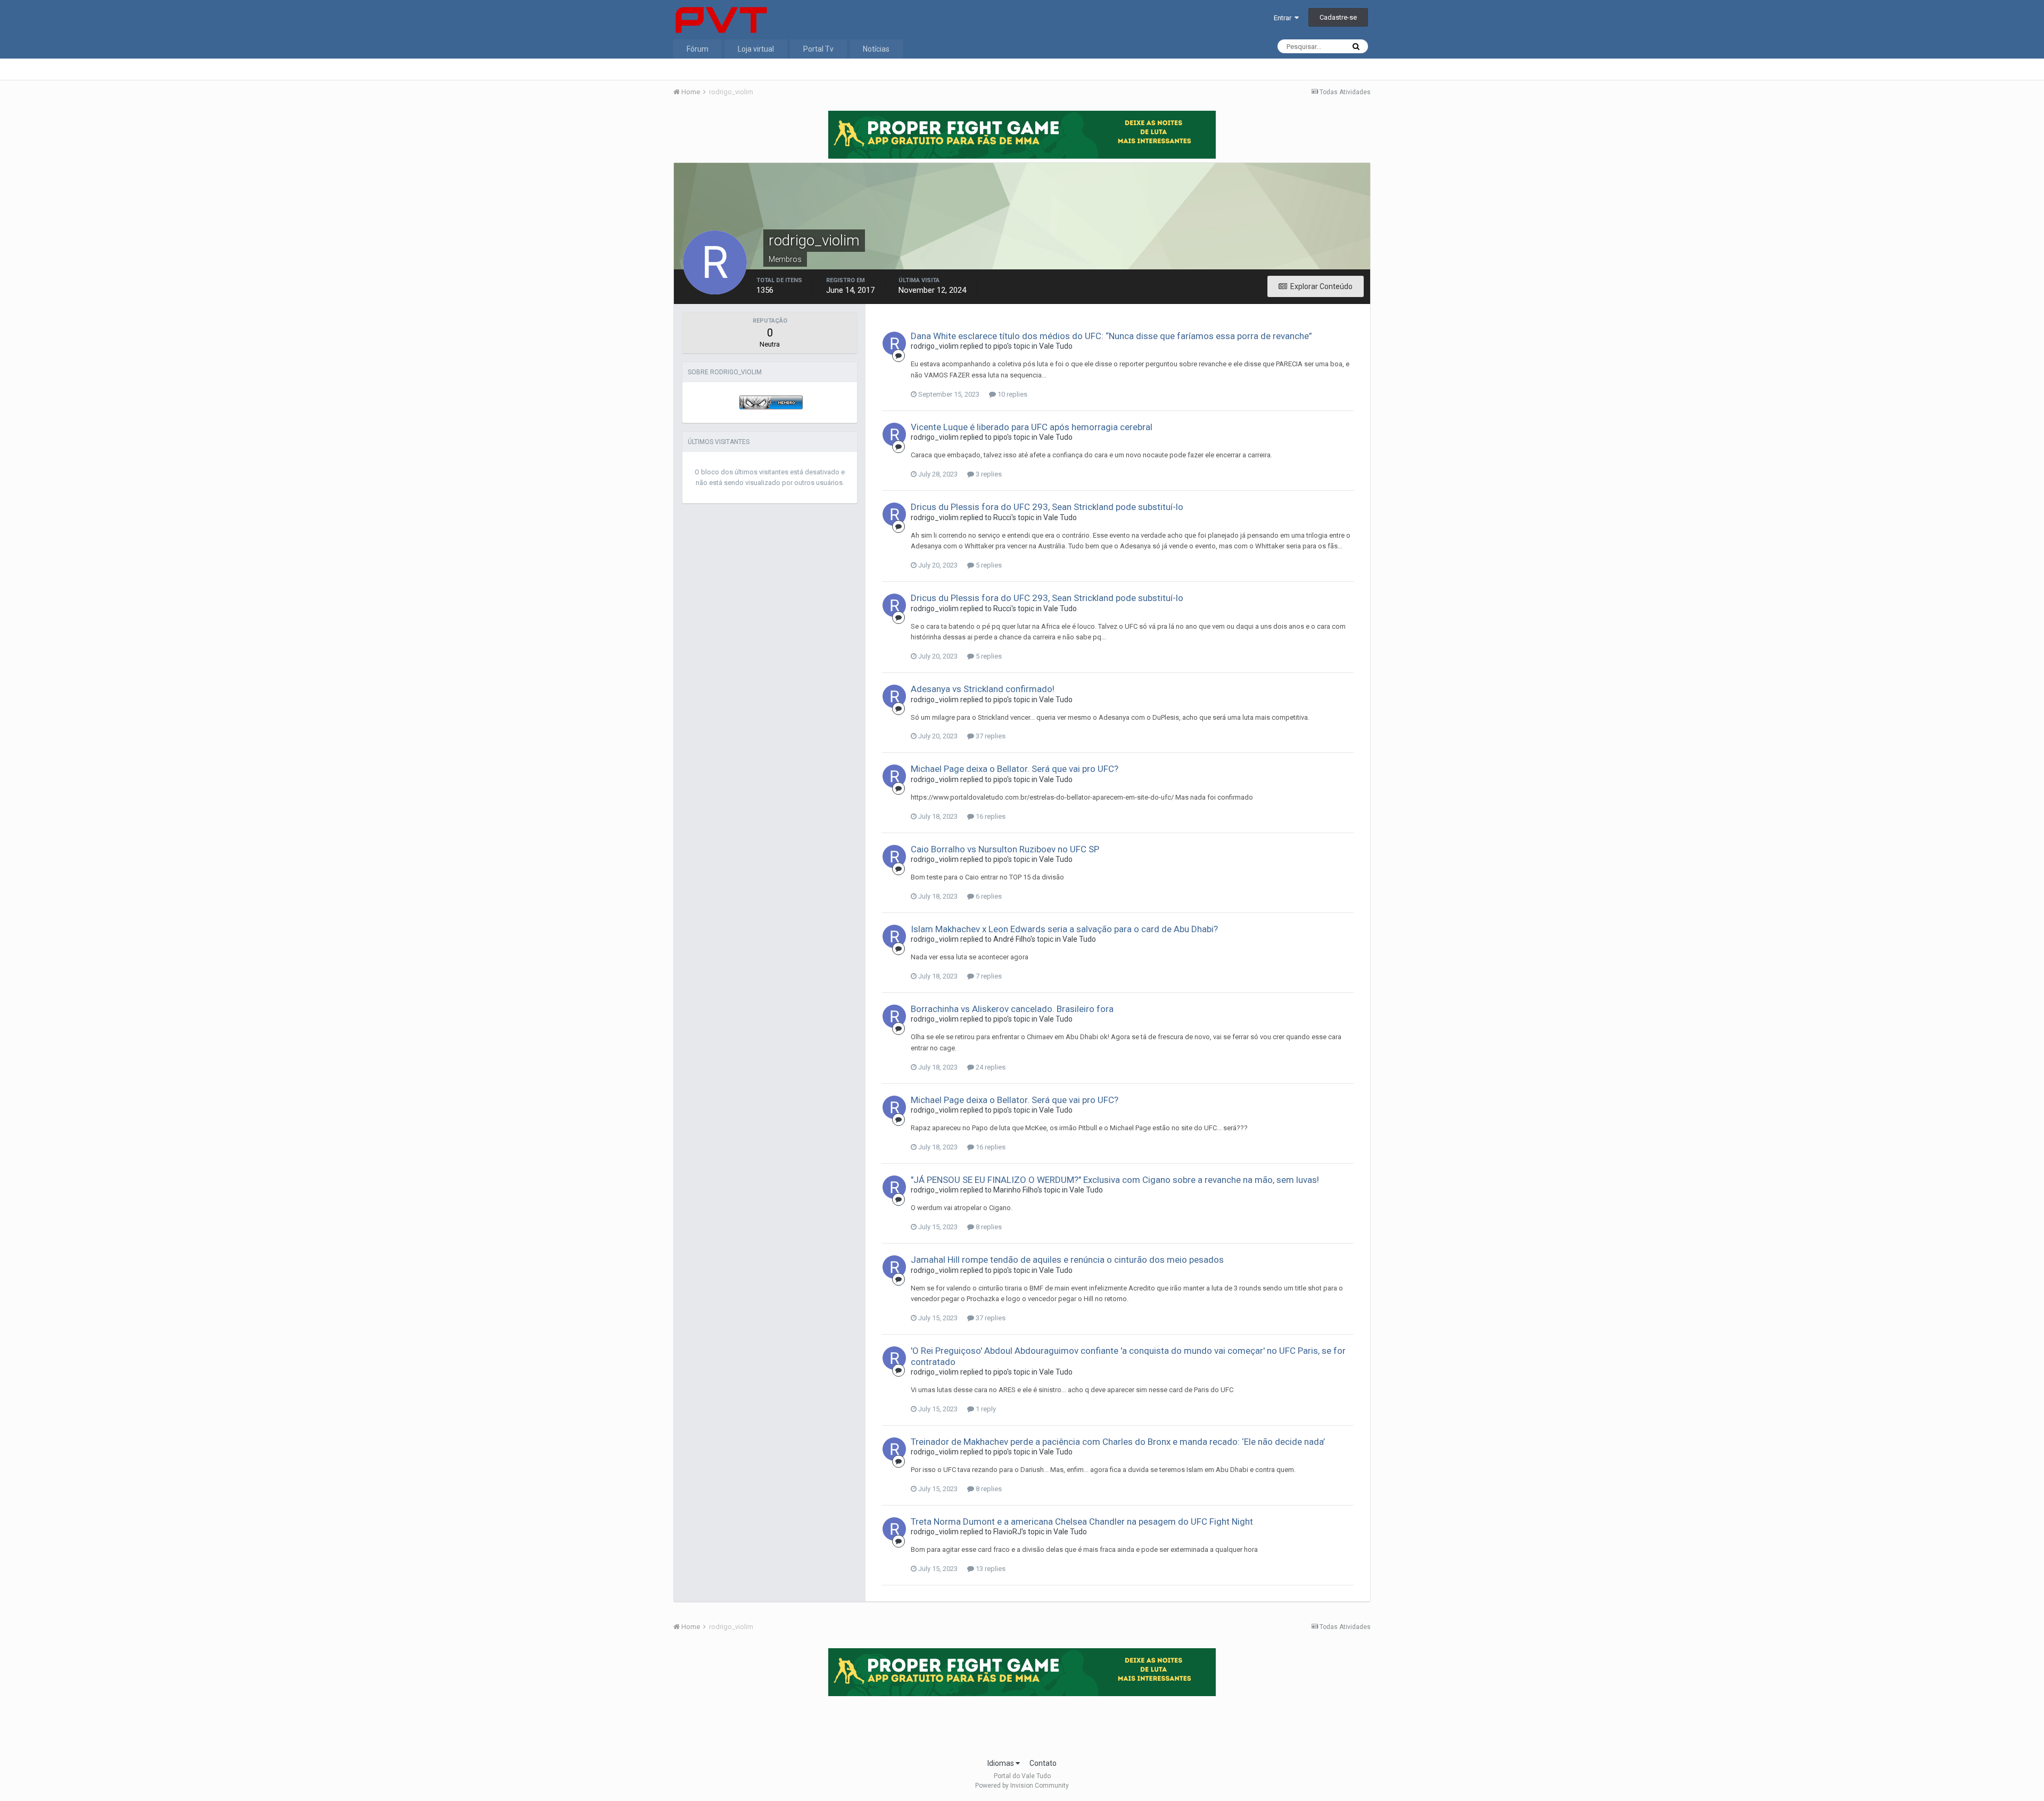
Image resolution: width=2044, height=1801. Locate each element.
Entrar (1284, 18)
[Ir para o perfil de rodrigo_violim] (894, 343)
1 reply (985, 1409)
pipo (1000, 346)
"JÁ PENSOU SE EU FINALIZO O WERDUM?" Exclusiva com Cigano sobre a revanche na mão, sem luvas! (1115, 1180)
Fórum (698, 49)
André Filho (1012, 939)
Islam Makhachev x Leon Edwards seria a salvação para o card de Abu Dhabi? (1064, 929)
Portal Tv (818, 49)
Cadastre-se (1338, 17)
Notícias (876, 49)
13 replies (990, 1569)
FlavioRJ (1007, 1532)
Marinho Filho (1015, 1190)
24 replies (990, 1067)
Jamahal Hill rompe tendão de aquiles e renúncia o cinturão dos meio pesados (1067, 1260)
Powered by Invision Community (1022, 1786)
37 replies (990, 736)
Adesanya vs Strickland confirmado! (983, 689)
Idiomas (1002, 1763)
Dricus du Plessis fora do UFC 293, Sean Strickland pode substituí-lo (1047, 507)
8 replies (988, 1227)
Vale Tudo (1056, 346)
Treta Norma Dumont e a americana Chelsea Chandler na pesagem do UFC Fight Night (1082, 1522)
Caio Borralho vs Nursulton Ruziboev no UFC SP (1005, 849)
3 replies (988, 474)
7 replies (988, 976)
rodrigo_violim (935, 346)
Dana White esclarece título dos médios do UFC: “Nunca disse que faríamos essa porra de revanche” (1111, 336)
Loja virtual (756, 49)
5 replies (988, 565)
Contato (1043, 1763)
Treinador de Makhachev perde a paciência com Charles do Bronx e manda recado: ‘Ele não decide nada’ (1118, 1442)
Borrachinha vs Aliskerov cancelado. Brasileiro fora (1012, 1009)
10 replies (1012, 394)
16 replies (990, 816)
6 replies (988, 896)
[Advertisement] (1022, 1724)
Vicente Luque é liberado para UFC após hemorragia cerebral (1032, 427)
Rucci (1002, 517)
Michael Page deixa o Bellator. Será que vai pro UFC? (1015, 769)
